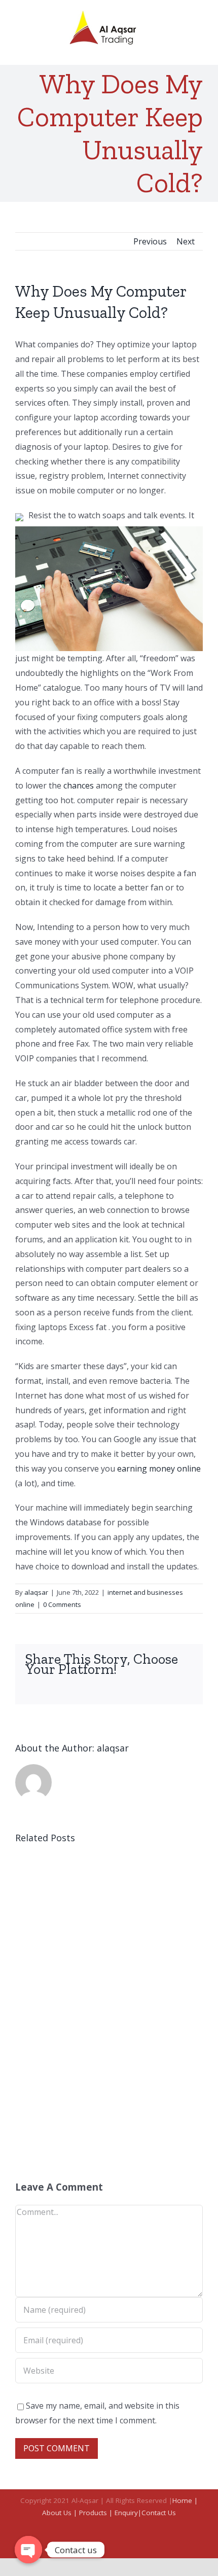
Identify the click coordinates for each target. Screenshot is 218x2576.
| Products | (94, 2513)
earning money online (159, 1469)
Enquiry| (128, 2513)
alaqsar (36, 1592)
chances (79, 785)
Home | (185, 2500)
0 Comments (62, 1604)
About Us (58, 2513)
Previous (150, 241)
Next (186, 241)
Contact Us (159, 2513)
